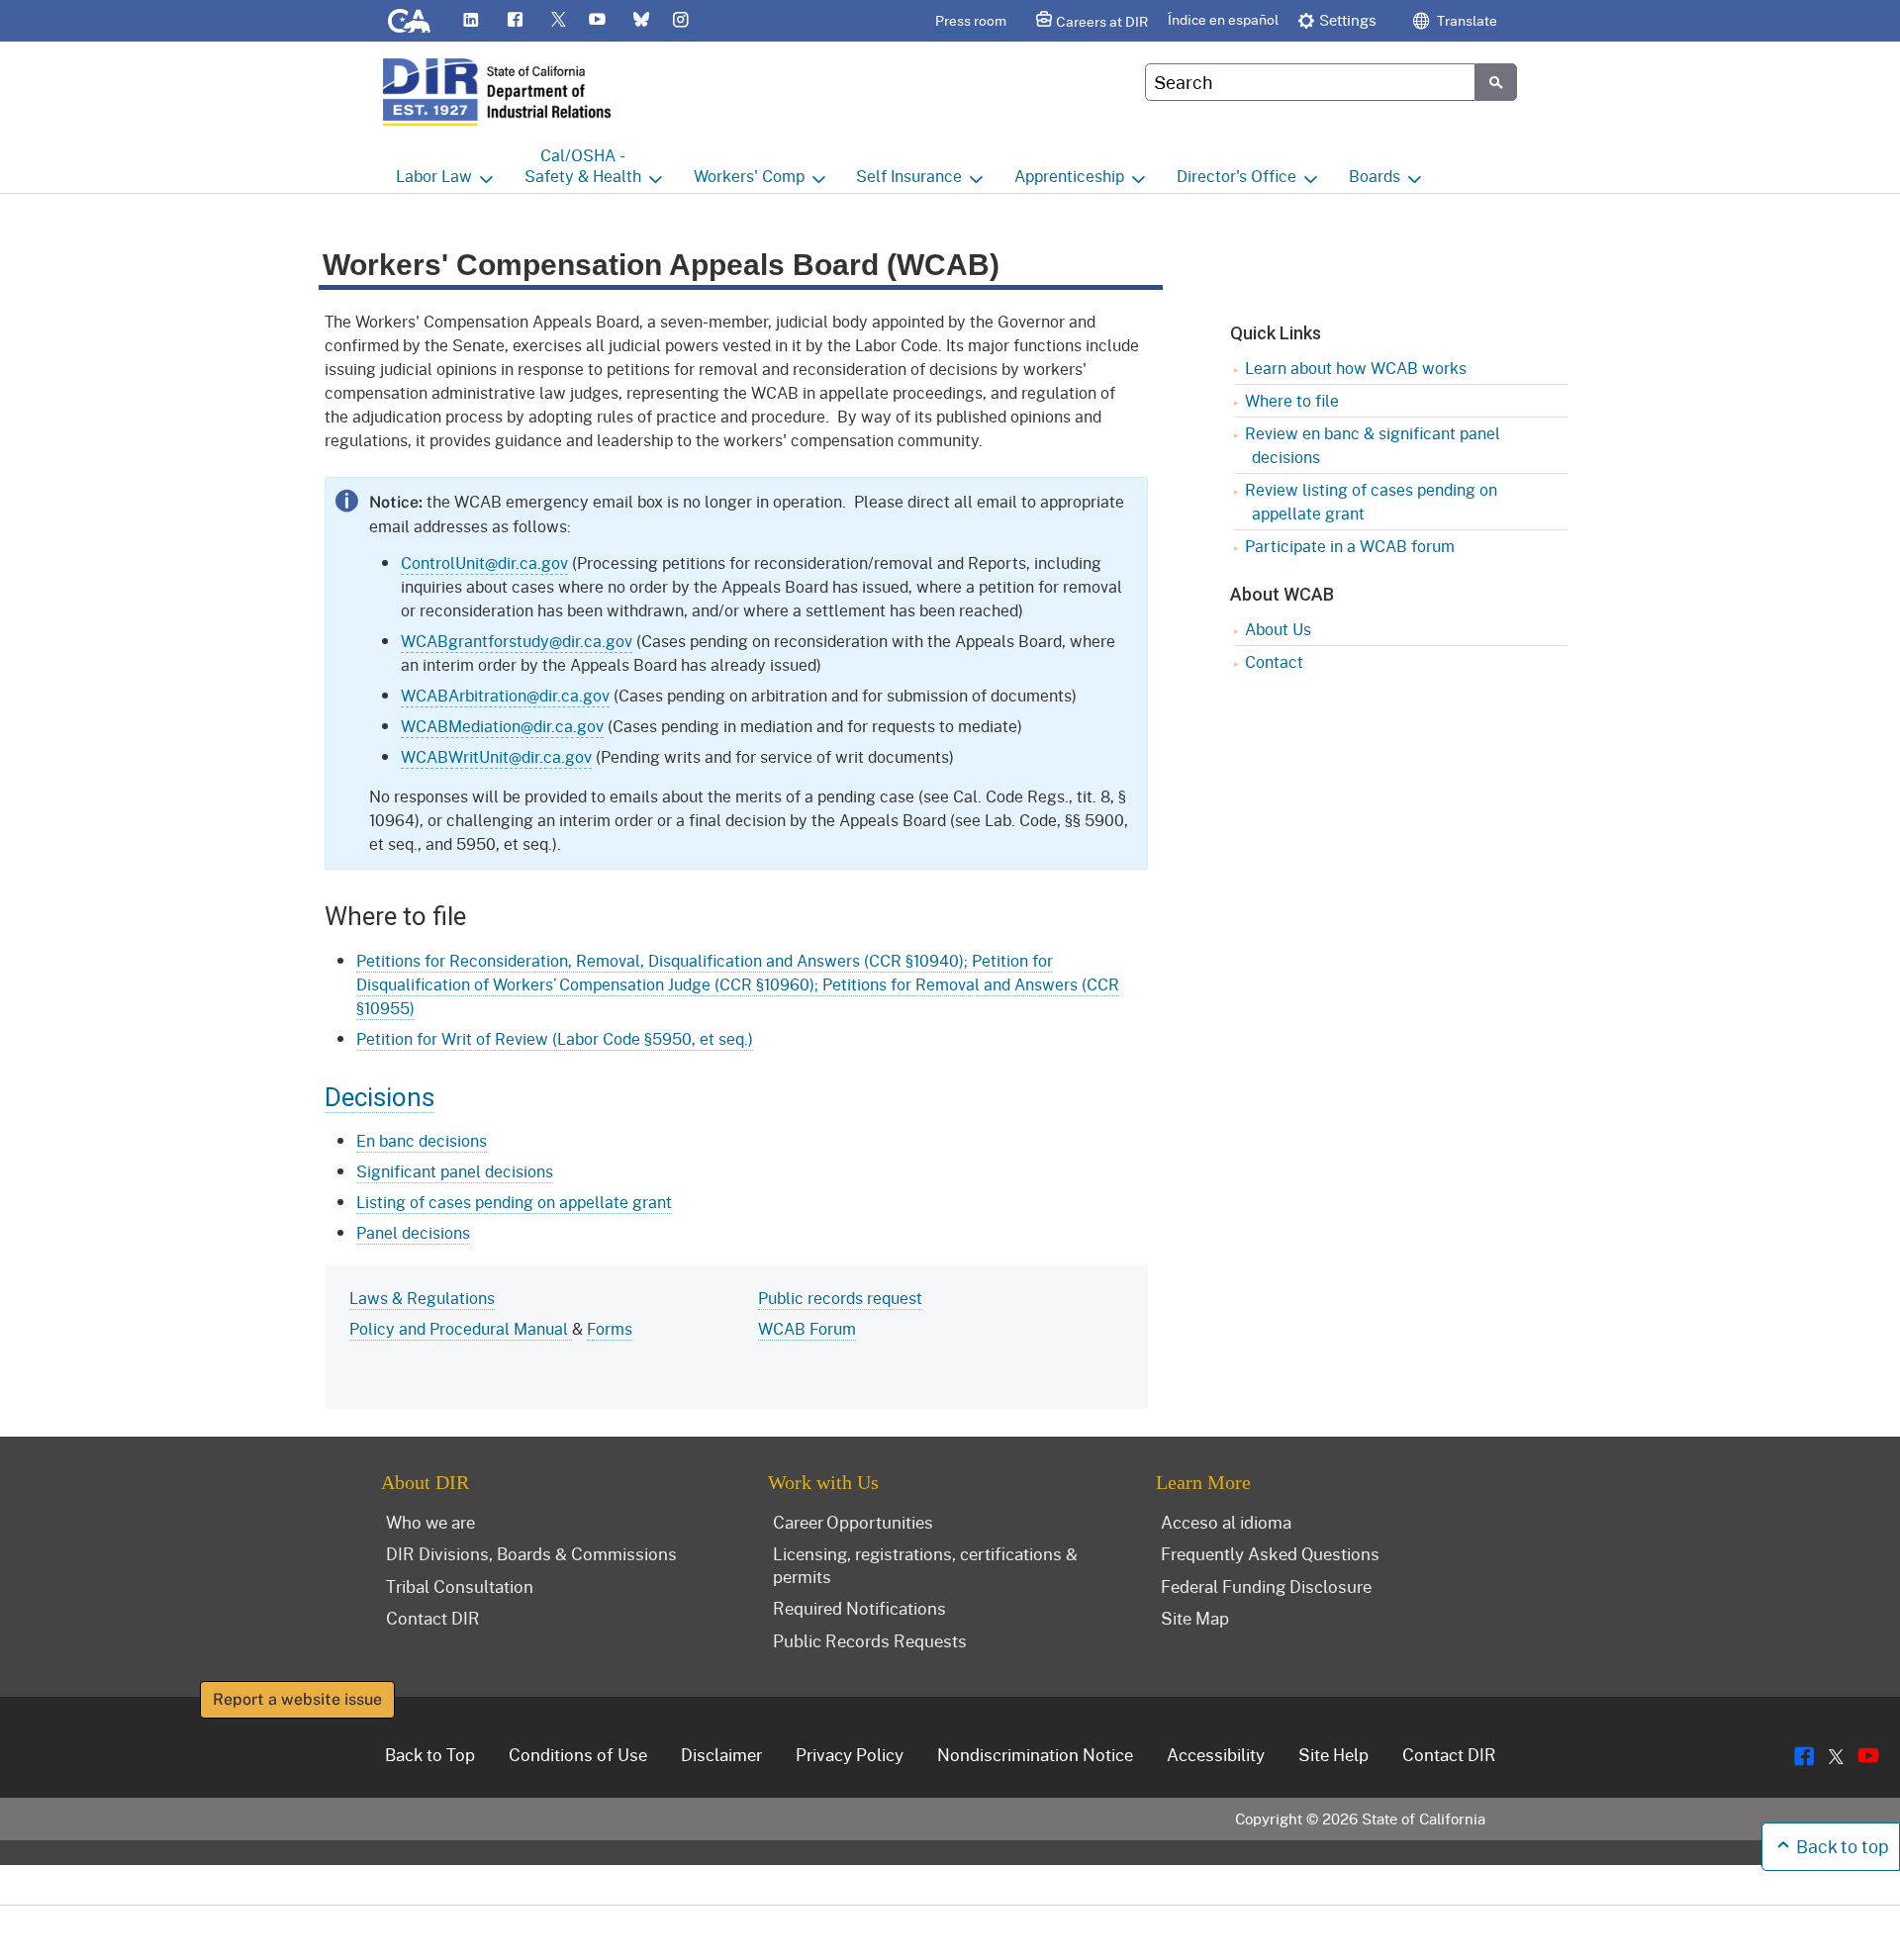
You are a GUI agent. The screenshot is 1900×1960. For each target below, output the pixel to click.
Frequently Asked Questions (1270, 1553)
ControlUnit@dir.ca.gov (484, 562)
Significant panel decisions (455, 1171)
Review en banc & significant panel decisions (1373, 445)
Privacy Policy (850, 1754)
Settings (1348, 20)
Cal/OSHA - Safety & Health (583, 165)
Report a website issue (297, 1699)
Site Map (1195, 1618)
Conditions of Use (578, 1754)
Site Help (1333, 1754)
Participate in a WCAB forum (1350, 546)
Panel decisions (413, 1232)
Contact (1274, 661)
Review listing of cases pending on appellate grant (1371, 501)
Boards (1375, 176)
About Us (1278, 629)
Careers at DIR (1102, 21)
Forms (610, 1328)
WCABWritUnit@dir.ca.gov (496, 756)
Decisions (380, 1097)
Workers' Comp (749, 176)
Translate (1466, 20)
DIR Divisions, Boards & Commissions (531, 1553)
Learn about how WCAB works (1356, 368)
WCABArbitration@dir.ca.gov (505, 695)
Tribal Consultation (460, 1586)
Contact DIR (433, 1618)
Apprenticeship (1069, 176)
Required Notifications (859, 1608)
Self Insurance (909, 176)
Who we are (430, 1522)
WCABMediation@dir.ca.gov (502, 726)
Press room (971, 20)
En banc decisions (422, 1140)
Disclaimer (721, 1754)
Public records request (840, 1298)
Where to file (1292, 400)
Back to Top (430, 1754)
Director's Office (1236, 176)
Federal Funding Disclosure (1266, 1586)
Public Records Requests (870, 1640)
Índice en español (1223, 19)
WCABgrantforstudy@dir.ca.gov (517, 641)
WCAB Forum (807, 1328)
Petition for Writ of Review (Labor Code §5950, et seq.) (555, 1038)
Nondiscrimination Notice (1035, 1754)
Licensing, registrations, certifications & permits (925, 1565)
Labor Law (434, 176)
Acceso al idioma (1226, 1522)
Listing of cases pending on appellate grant (514, 1202)
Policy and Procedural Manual (461, 1328)
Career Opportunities (853, 1522)
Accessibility (1216, 1754)
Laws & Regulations (422, 1298)
